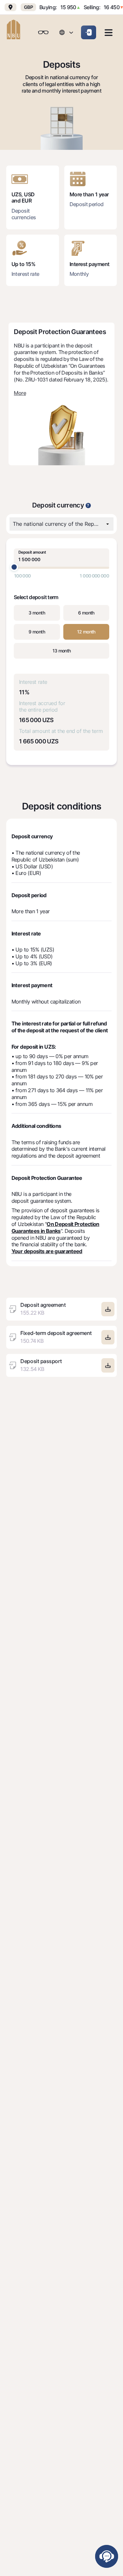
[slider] (14, 567)
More (20, 393)
